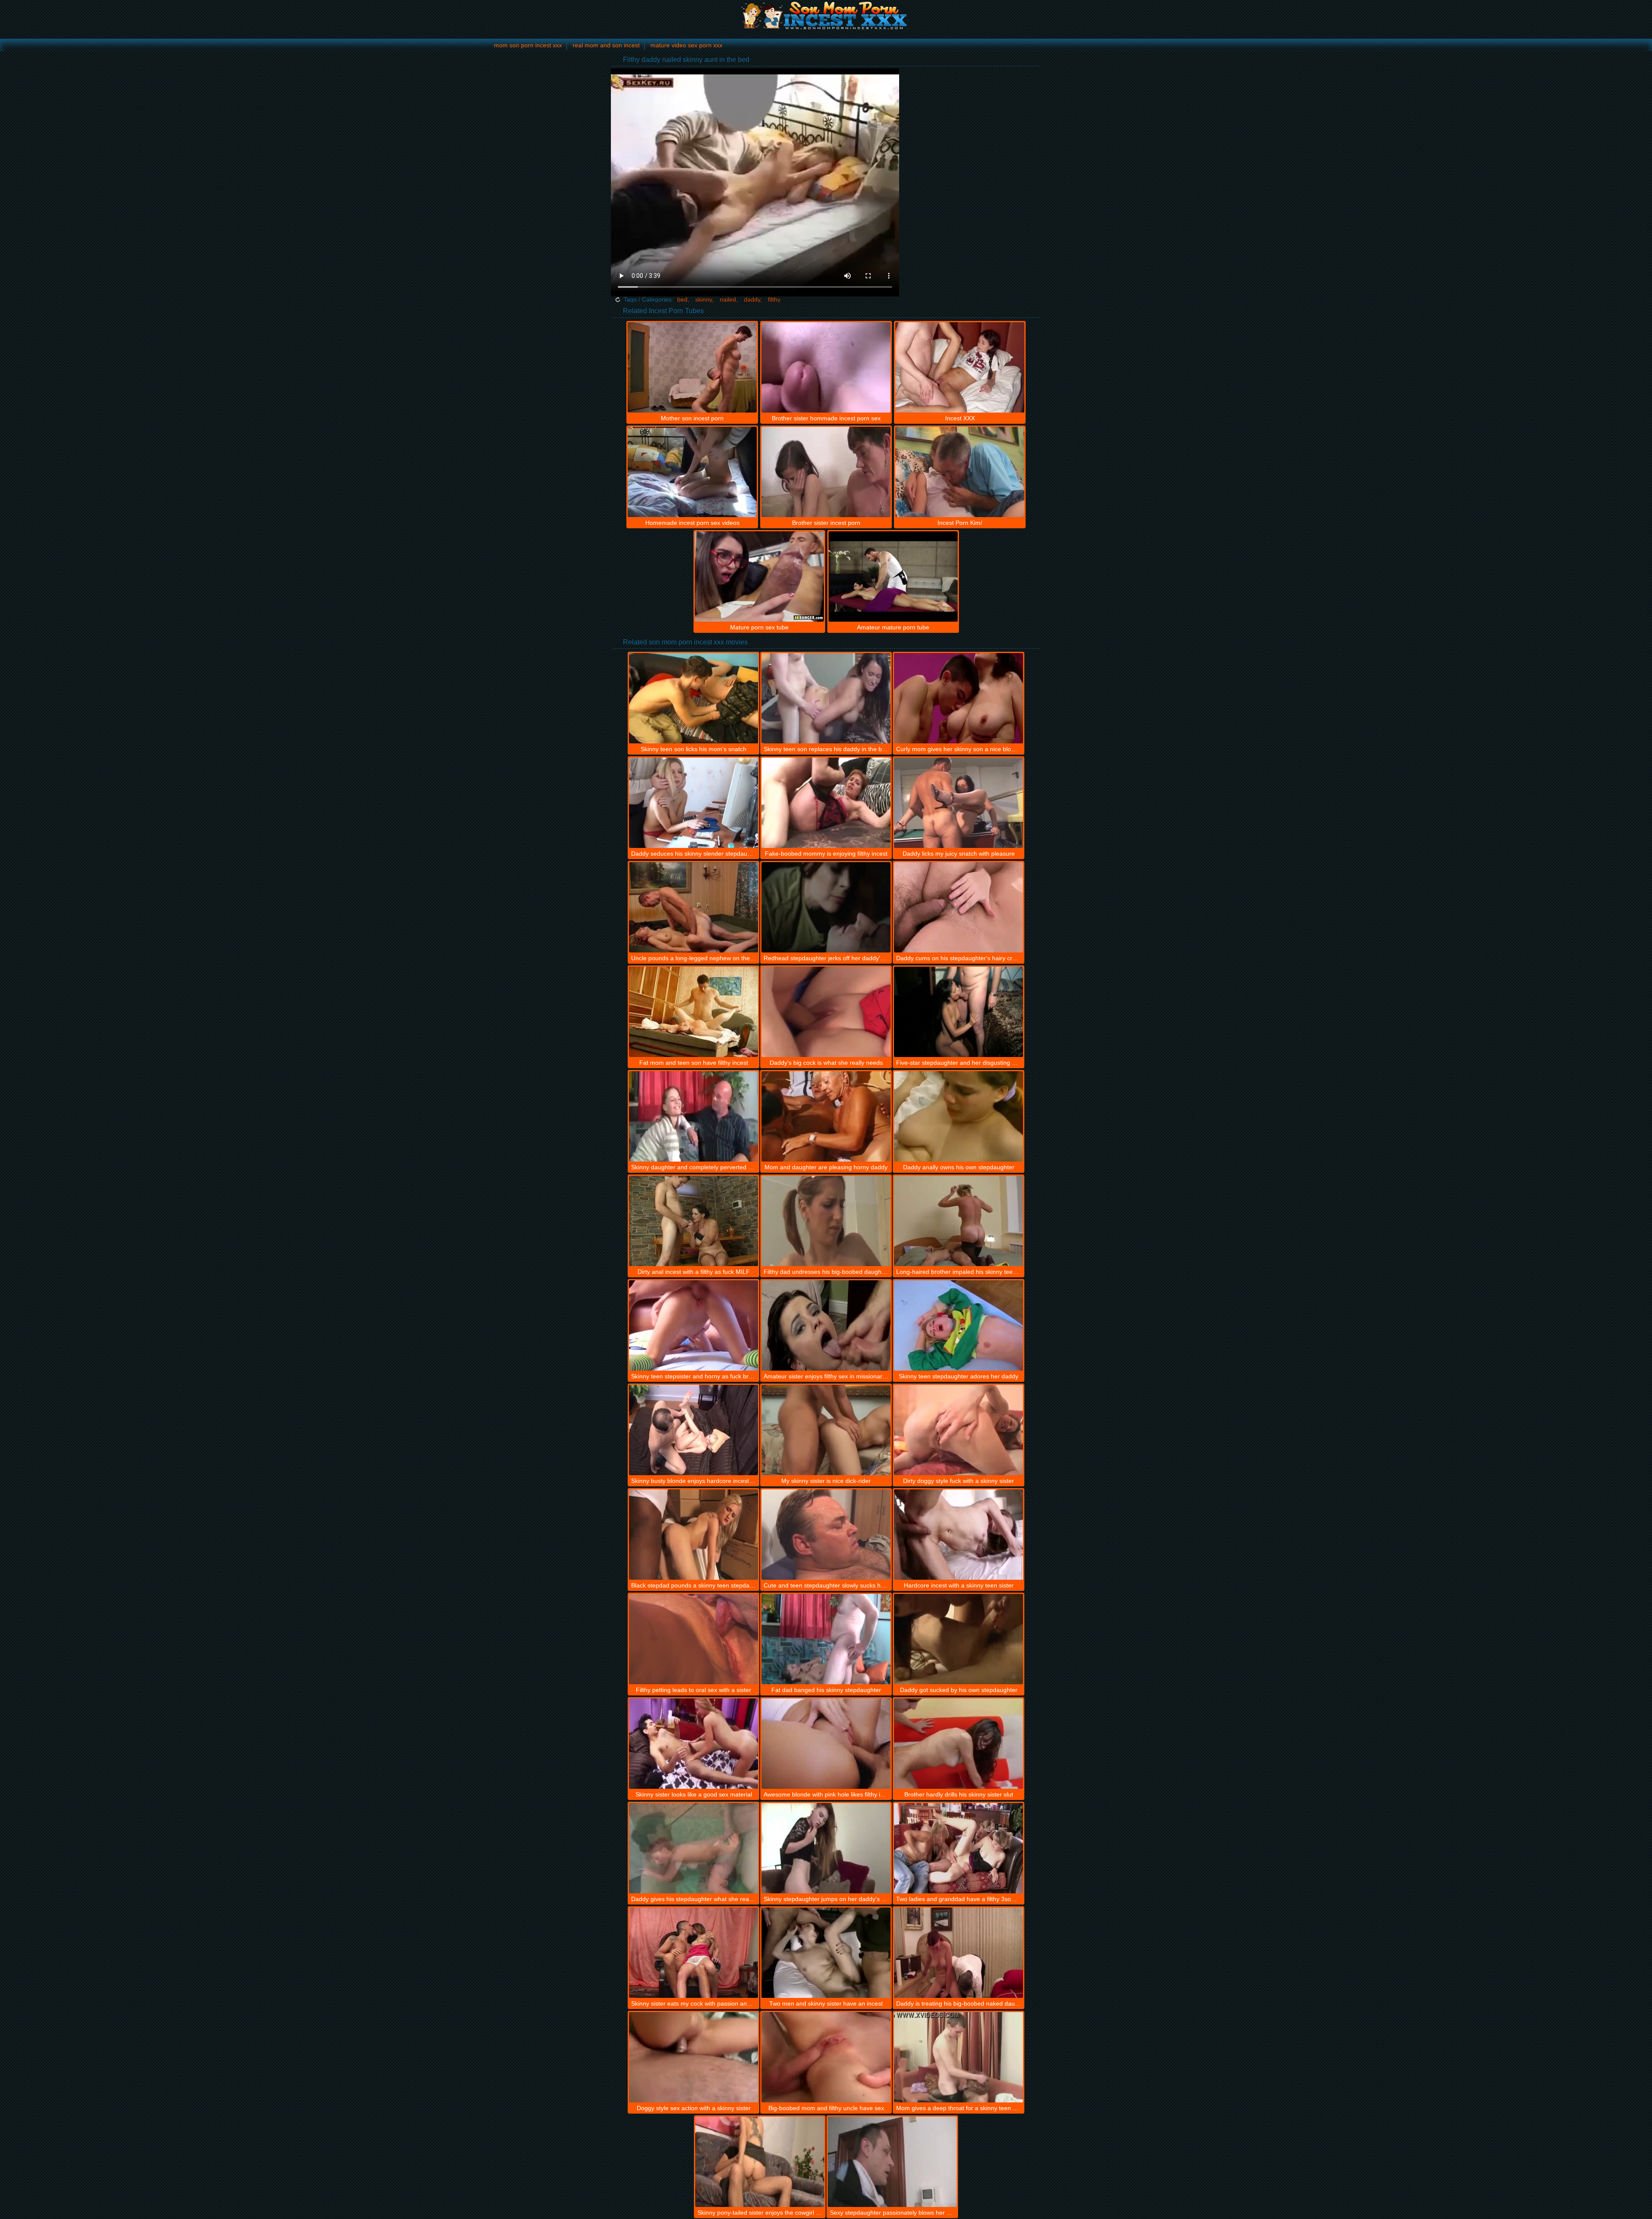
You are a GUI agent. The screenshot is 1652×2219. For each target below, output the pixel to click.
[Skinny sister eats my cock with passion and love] (693, 1953)
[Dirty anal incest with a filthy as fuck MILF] (693, 1221)
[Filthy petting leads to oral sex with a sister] (693, 1639)
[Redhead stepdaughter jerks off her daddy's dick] (826, 907)
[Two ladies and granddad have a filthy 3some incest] (959, 1848)
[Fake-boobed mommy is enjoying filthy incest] (826, 803)
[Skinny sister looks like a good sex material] (693, 1744)
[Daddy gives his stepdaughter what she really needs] (693, 1848)
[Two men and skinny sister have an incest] (826, 1953)
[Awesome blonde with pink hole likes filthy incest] (826, 1744)
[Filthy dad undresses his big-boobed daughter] (826, 1221)
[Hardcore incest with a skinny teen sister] (959, 1535)
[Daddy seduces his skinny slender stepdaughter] (693, 803)
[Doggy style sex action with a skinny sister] (693, 2057)
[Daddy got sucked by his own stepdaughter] (959, 1639)
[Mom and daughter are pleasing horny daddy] (826, 1116)
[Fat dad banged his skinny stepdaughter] (826, 1639)
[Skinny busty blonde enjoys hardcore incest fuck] (693, 1430)
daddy (752, 299)
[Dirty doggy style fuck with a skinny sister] (959, 1430)
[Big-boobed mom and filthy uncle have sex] (826, 2057)
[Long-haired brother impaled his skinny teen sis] (959, 1221)
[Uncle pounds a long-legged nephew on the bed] (693, 907)
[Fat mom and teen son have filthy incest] (693, 1012)
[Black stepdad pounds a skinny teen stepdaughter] (693, 1535)
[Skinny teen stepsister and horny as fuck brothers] (693, 1325)
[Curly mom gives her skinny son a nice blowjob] (959, 698)
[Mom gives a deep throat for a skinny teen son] (959, 2057)
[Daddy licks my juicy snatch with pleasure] (959, 803)
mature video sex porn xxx (686, 45)
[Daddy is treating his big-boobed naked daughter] (959, 1953)
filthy (774, 299)
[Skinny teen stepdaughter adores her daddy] (959, 1325)
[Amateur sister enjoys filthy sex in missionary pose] (826, 1325)
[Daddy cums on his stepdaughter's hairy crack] (959, 907)
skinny (704, 299)
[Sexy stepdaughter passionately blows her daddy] (892, 2162)
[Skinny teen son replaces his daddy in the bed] (826, 698)
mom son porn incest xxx (528, 45)
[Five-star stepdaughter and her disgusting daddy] (959, 1012)
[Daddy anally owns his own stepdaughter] (959, 1116)
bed (682, 299)
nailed (728, 299)
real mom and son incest (606, 45)
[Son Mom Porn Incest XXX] (826, 15)
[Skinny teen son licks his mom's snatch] (693, 698)
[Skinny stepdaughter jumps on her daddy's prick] (826, 1848)
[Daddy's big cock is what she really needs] (826, 1012)
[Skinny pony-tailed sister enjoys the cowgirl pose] (760, 2162)
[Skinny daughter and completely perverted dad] (693, 1116)
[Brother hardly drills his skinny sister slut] (959, 1744)
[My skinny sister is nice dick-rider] (826, 1430)
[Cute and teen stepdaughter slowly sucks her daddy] (826, 1535)
